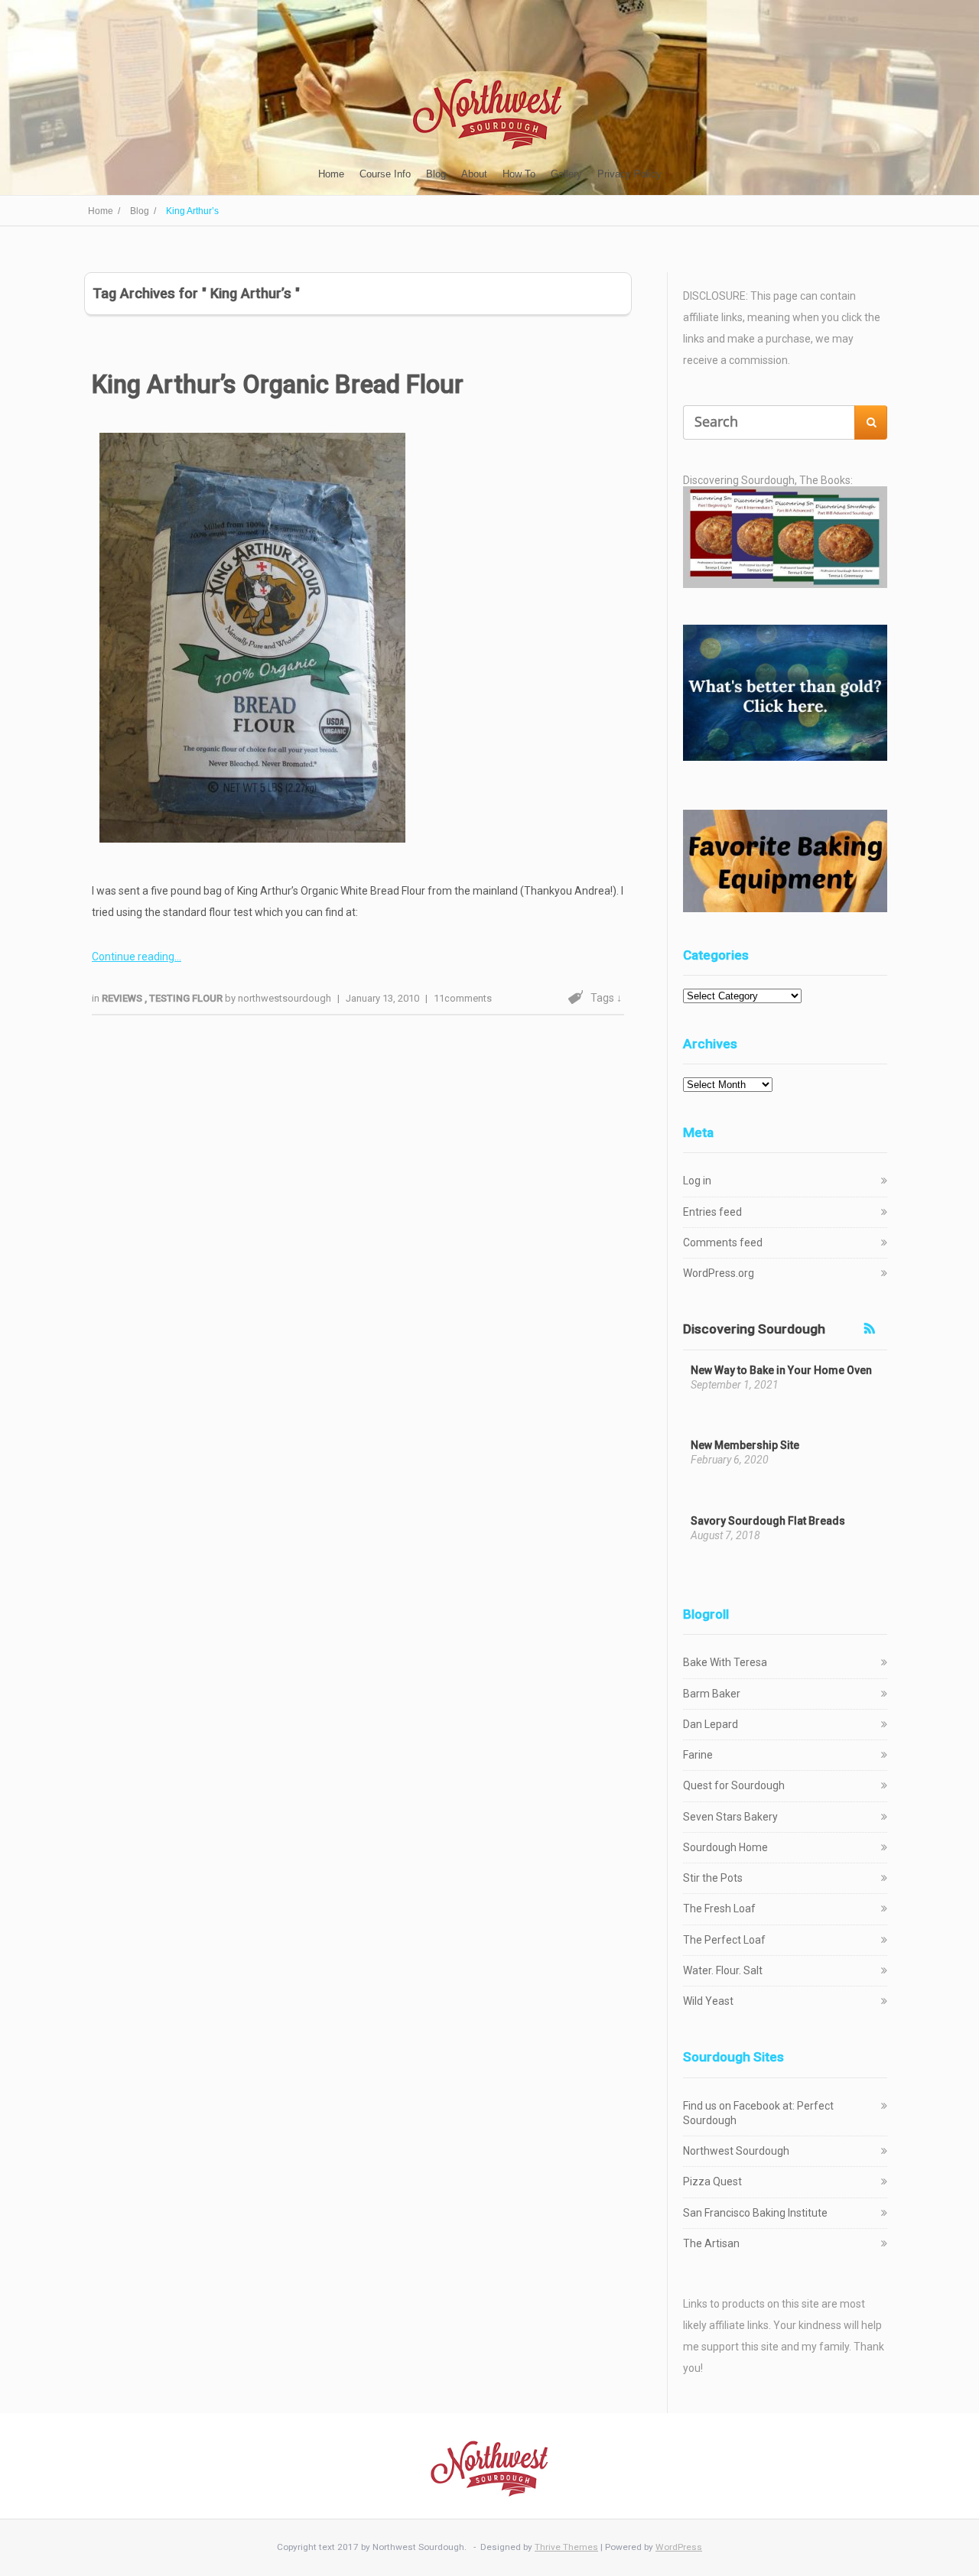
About (474, 174)
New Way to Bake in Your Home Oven (781, 1370)
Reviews (123, 998)
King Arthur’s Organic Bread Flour (278, 384)
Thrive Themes (566, 2547)
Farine (698, 1755)
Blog (436, 174)
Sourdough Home (725, 1847)
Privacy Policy (629, 174)
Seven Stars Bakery (730, 1817)
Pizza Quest (712, 2181)
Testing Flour (187, 998)
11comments (463, 998)
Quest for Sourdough (734, 1785)
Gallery (566, 174)
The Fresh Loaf (719, 1908)
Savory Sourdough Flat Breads (768, 1521)
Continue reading (133, 957)
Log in (697, 1181)
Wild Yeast (708, 2001)
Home (331, 174)
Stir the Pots (713, 1878)
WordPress (679, 2547)
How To (519, 174)
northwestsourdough (285, 998)
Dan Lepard (711, 1724)
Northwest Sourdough (736, 2151)
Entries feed (712, 1212)
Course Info (385, 174)
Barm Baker (712, 1694)
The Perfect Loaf (724, 1940)
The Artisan (711, 2243)
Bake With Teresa (725, 1662)
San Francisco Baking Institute (755, 2213)
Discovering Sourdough (754, 1329)
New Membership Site (745, 1445)
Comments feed (723, 1243)
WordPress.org (719, 1273)
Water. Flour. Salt (723, 1970)
